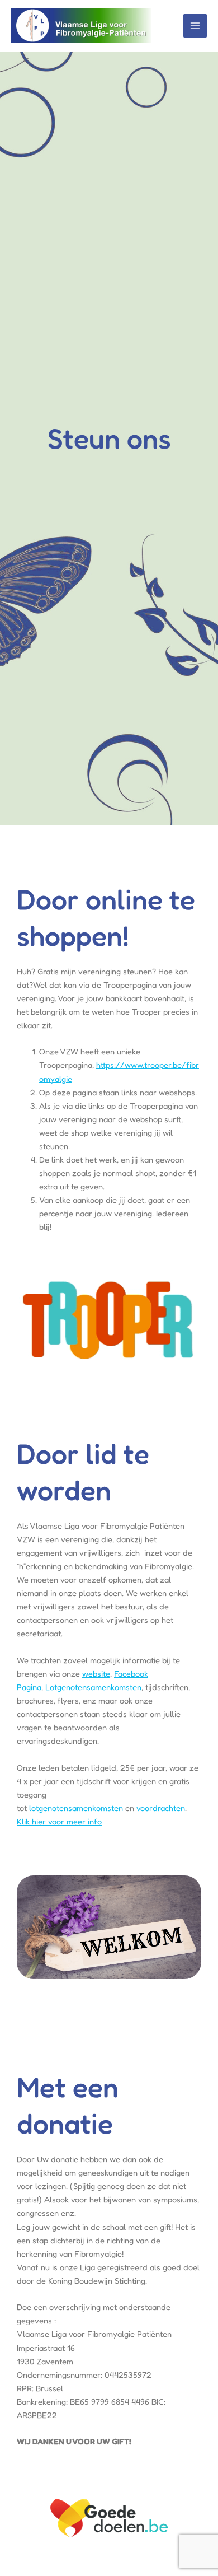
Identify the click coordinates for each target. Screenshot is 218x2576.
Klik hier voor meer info (59, 1821)
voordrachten (161, 1808)
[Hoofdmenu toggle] (195, 26)
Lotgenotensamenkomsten (93, 1687)
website (96, 1674)
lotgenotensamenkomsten (76, 1808)
